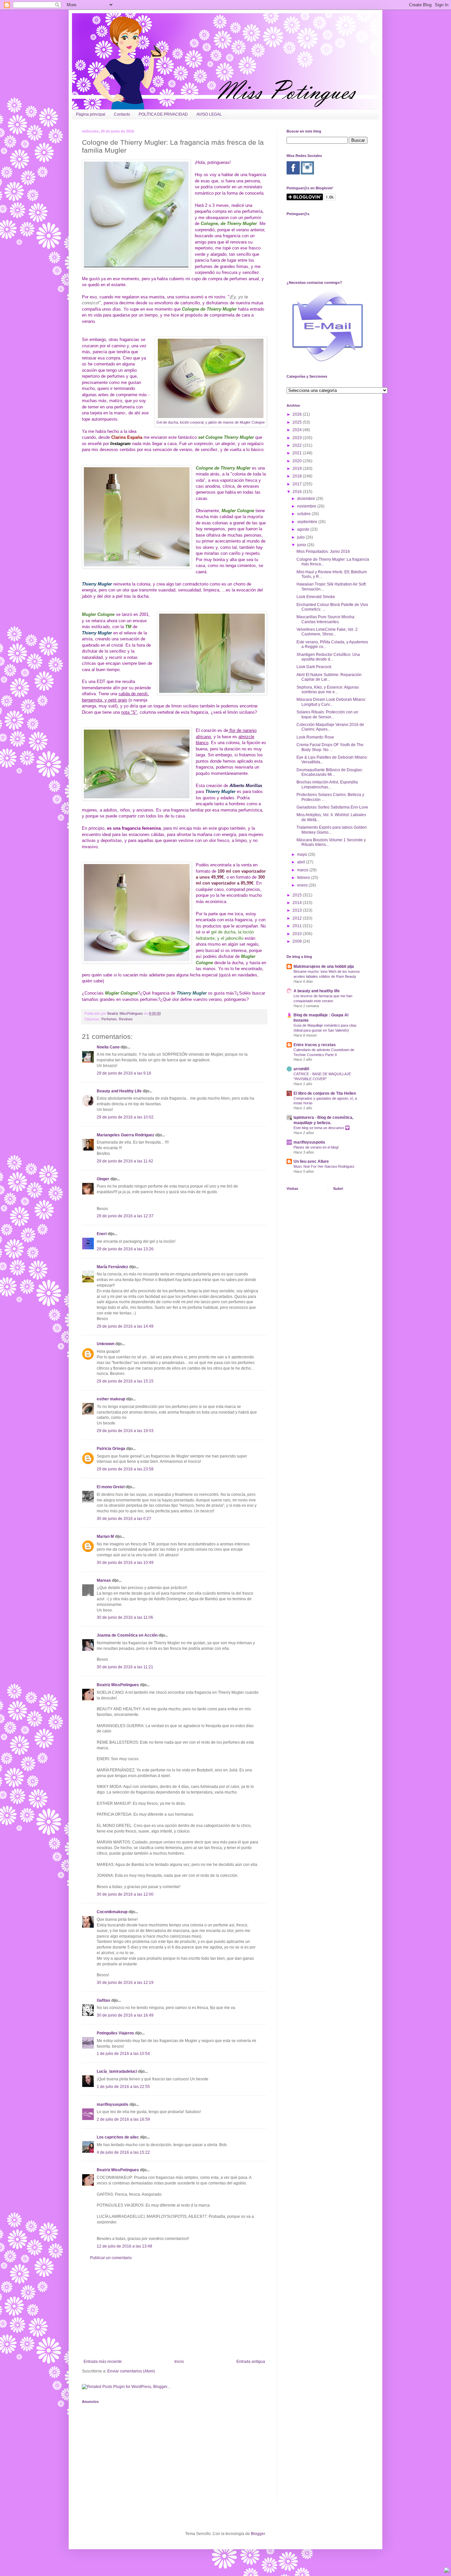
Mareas (104, 1580)
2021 (298, 453)
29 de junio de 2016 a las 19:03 (125, 1431)
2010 (298, 934)
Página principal (91, 114)
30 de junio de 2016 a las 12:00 (125, 1894)
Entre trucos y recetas (315, 1045)
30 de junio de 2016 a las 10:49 (125, 1563)
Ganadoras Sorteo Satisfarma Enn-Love (332, 807)
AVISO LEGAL (209, 114)
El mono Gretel (111, 1487)
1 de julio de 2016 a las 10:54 (123, 2054)
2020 (298, 461)
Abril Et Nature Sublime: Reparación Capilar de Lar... (329, 677)
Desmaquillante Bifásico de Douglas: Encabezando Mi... (330, 772)
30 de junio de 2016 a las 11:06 (125, 1617)
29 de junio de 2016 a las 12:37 (125, 1216)
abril (302, 862)
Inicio (179, 2362)
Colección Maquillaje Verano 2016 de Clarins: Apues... (330, 727)
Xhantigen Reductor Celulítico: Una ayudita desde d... (328, 657)
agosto (304, 529)
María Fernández (112, 1267)
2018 (298, 476)
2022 (298, 445)
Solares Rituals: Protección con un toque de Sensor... (327, 714)
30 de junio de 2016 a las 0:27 (124, 1519)
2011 (298, 926)
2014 (298, 903)
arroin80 (301, 1069)
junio (302, 545)
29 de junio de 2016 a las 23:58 (125, 1469)
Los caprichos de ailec (118, 2137)
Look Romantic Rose (315, 737)
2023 (298, 438)
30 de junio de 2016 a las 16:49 (125, 2015)
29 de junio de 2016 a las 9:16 (124, 1073)
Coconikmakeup (112, 1912)
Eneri (102, 1234)
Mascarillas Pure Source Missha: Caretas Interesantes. (326, 619)
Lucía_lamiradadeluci (117, 2071)
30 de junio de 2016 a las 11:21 (125, 1667)
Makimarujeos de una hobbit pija (324, 966)
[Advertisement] (174, 2310)
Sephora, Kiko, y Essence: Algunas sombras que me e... (328, 690)
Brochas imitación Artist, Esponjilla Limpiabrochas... (327, 784)
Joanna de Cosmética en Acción (127, 1635)
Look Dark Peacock (314, 667)
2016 (298, 492)
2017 (298, 484)
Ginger (103, 1179)
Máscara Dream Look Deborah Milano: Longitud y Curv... (331, 702)
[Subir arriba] (447, 2571)
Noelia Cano (108, 1047)
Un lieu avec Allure (311, 1161)
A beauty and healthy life (317, 991)
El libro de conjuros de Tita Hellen (325, 1093)
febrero (304, 878)
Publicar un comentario (111, 2258)
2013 (298, 910)
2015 (298, 895)
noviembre (307, 506)
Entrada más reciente (103, 2362)
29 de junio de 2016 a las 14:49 (125, 1326)
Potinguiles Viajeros (115, 2033)
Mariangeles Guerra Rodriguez (125, 1135)
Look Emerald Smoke (316, 597)
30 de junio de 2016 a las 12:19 (125, 1983)
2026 (298, 414)
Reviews (126, 1019)
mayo (303, 854)
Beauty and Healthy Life (119, 1091)
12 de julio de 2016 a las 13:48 (124, 2246)
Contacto (122, 114)
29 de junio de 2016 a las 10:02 (125, 1117)
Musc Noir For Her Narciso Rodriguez (324, 1166)
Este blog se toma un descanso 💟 (322, 1128)
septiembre (308, 522)
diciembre (307, 499)
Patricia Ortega (111, 1449)
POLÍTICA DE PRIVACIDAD (163, 114)
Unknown (105, 1344)
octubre (304, 514)
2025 (298, 422)
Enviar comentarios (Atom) (131, 2371)
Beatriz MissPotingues (126, 1013)
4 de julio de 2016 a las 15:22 (123, 2152)
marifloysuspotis (113, 2104)
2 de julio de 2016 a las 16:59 (123, 2119)
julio (301, 537)
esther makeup (111, 1399)
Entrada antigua (251, 2362)
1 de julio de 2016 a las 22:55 (123, 2087)
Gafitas (104, 2000)
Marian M (105, 1536)
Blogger (258, 2534)
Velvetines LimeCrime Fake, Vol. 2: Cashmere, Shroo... (328, 632)
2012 (298, 918)
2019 (298, 469)
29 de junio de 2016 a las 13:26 (125, 1249)
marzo (303, 870)
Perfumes (109, 1019)
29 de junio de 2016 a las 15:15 (125, 1381)
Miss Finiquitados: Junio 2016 (323, 551)
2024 (298, 430)
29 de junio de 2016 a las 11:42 (125, 1161)
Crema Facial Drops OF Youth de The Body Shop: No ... (330, 747)
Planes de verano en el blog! (316, 1147)
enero (303, 885)
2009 (298, 941)
